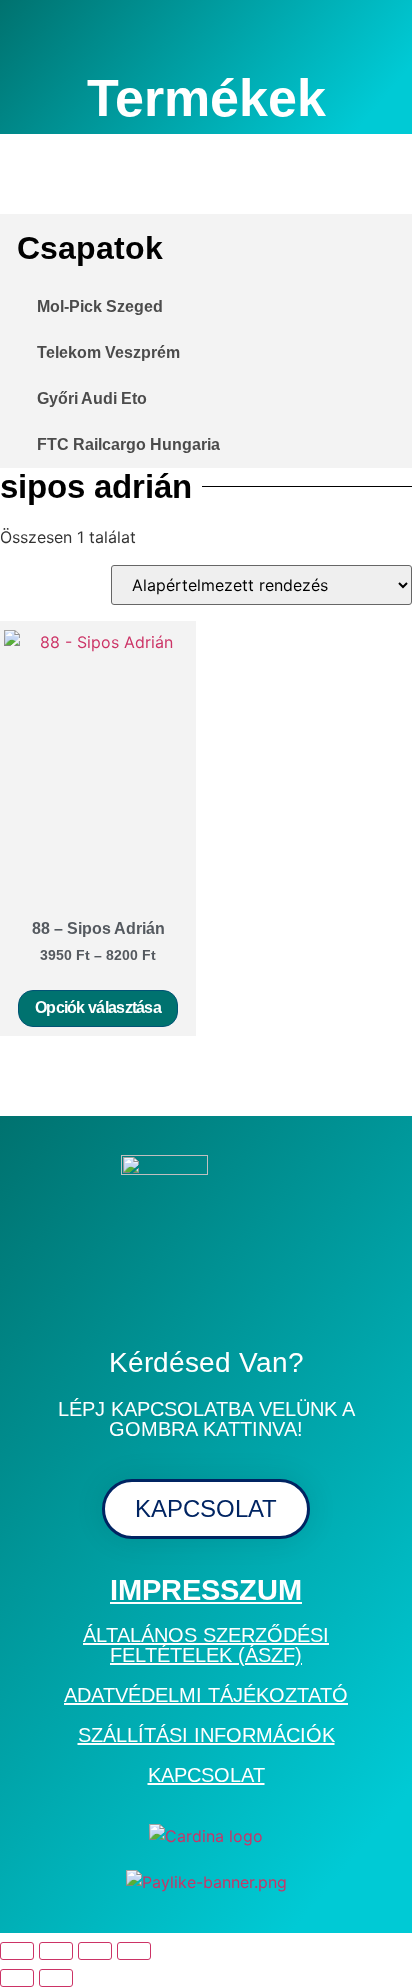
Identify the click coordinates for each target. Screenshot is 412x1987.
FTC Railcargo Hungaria (128, 444)
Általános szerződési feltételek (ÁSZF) (206, 1645)
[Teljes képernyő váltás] (56, 1951)
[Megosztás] (95, 1951)
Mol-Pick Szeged (100, 306)
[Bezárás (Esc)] (134, 1951)
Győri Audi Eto (92, 398)
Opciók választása (98, 1007)
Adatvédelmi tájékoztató (206, 1695)
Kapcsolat (206, 1775)
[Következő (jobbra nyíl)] (56, 1978)
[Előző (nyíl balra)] (17, 1978)
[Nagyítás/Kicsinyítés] (17, 1951)
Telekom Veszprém (108, 352)
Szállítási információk (206, 1735)
